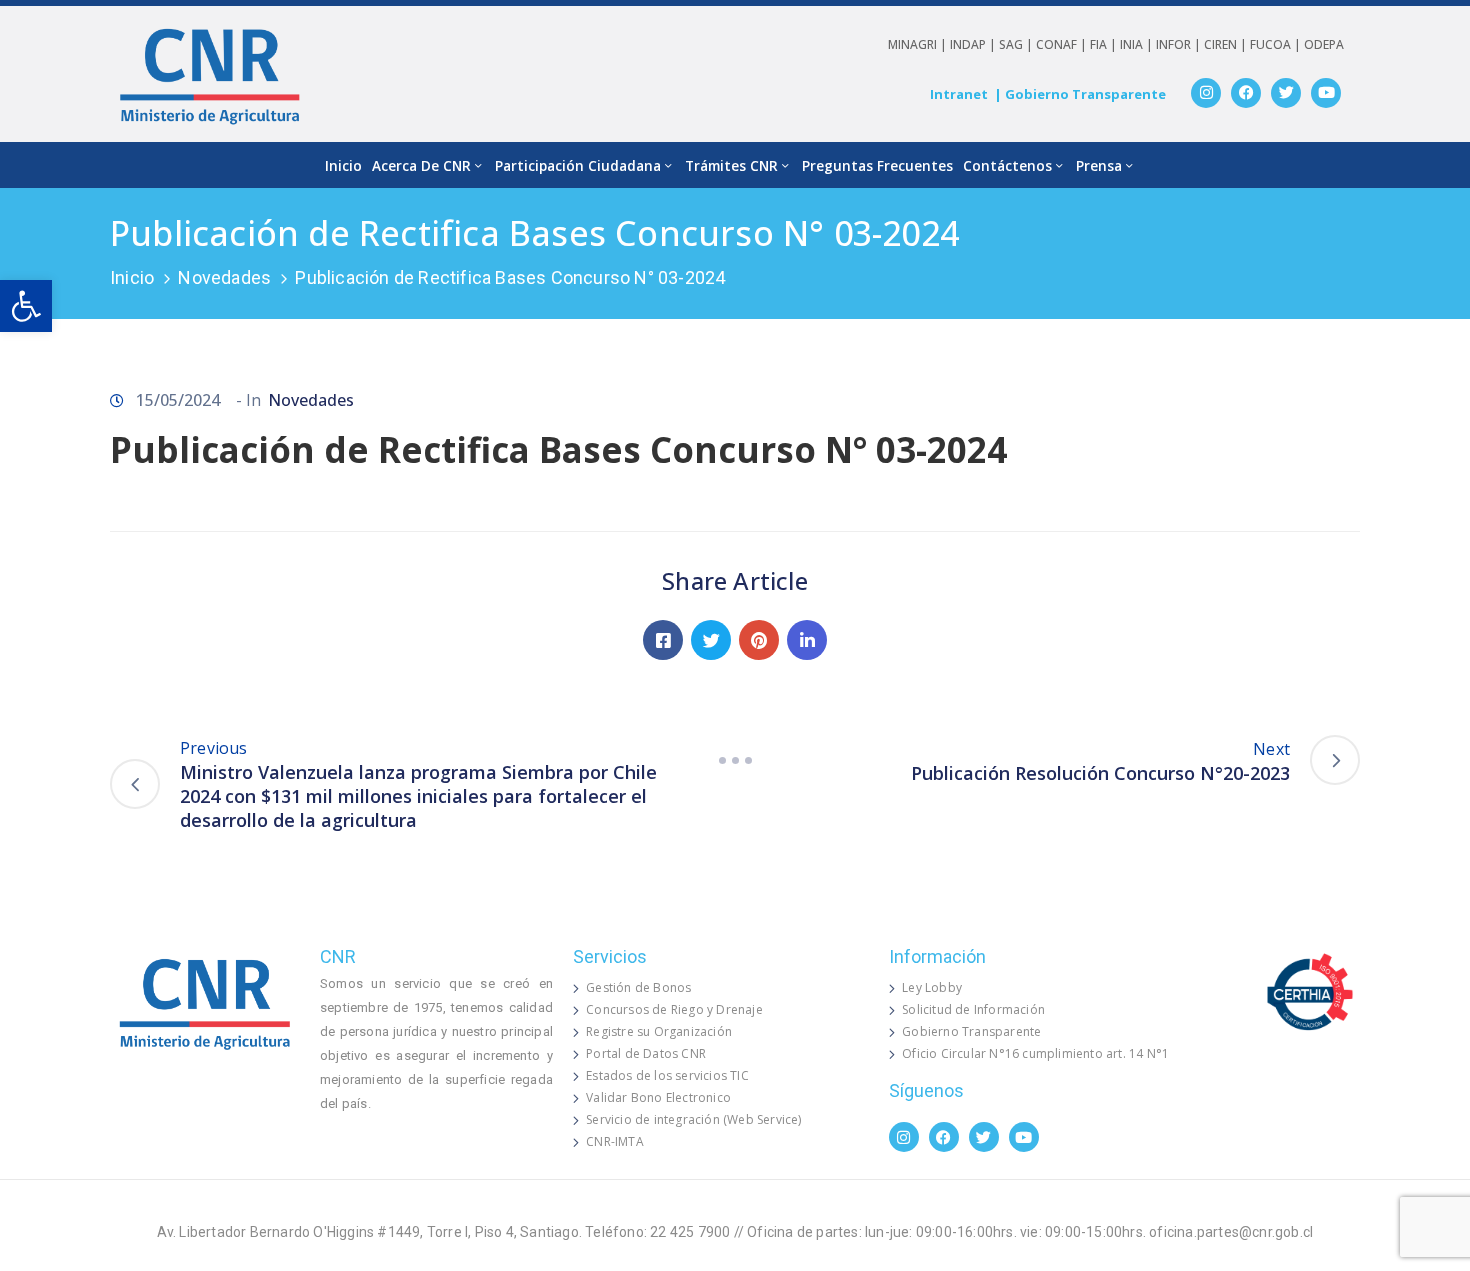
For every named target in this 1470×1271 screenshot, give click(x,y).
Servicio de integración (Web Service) (693, 1119)
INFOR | (1180, 44)
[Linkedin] (807, 640)
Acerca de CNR (421, 165)
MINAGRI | (919, 44)
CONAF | (1063, 44)
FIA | (1105, 44)
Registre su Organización (659, 1031)
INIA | (1138, 44)
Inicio (343, 165)
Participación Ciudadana (578, 165)
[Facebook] (1246, 93)
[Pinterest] (759, 640)
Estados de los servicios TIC (667, 1075)
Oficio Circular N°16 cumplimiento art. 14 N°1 (1035, 1053)
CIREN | (1227, 44)
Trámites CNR (731, 165)
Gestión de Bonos (638, 987)
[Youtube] (1326, 93)
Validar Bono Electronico (658, 1097)
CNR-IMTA (615, 1141)
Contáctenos (1007, 165)
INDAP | (974, 44)
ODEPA (1324, 44)
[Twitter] (1286, 93)
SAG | (1017, 44)
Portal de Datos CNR (646, 1053)
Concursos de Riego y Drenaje (674, 1009)
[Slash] (735, 760)
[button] (26, 306)
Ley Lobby (932, 987)
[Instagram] (1206, 93)
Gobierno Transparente (971, 1031)
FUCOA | (1277, 44)
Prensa (1099, 165)
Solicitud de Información (973, 1009)
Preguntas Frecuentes (877, 165)
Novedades (224, 277)
